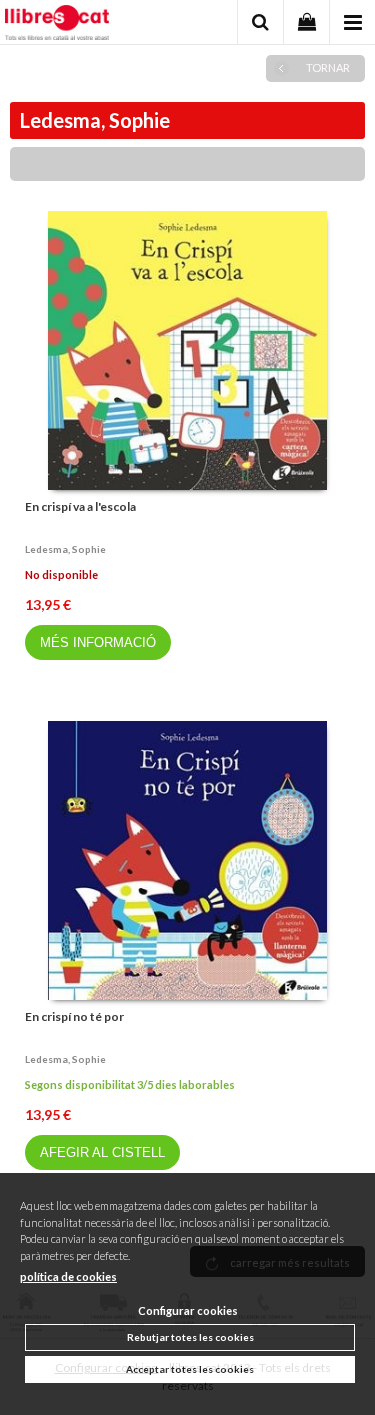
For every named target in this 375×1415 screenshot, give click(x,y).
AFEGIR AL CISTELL (102, 1152)
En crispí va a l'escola (80, 506)
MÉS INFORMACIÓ (98, 642)
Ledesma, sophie (65, 549)
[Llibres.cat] (57, 25)
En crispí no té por (74, 1016)
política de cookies (68, 1276)
